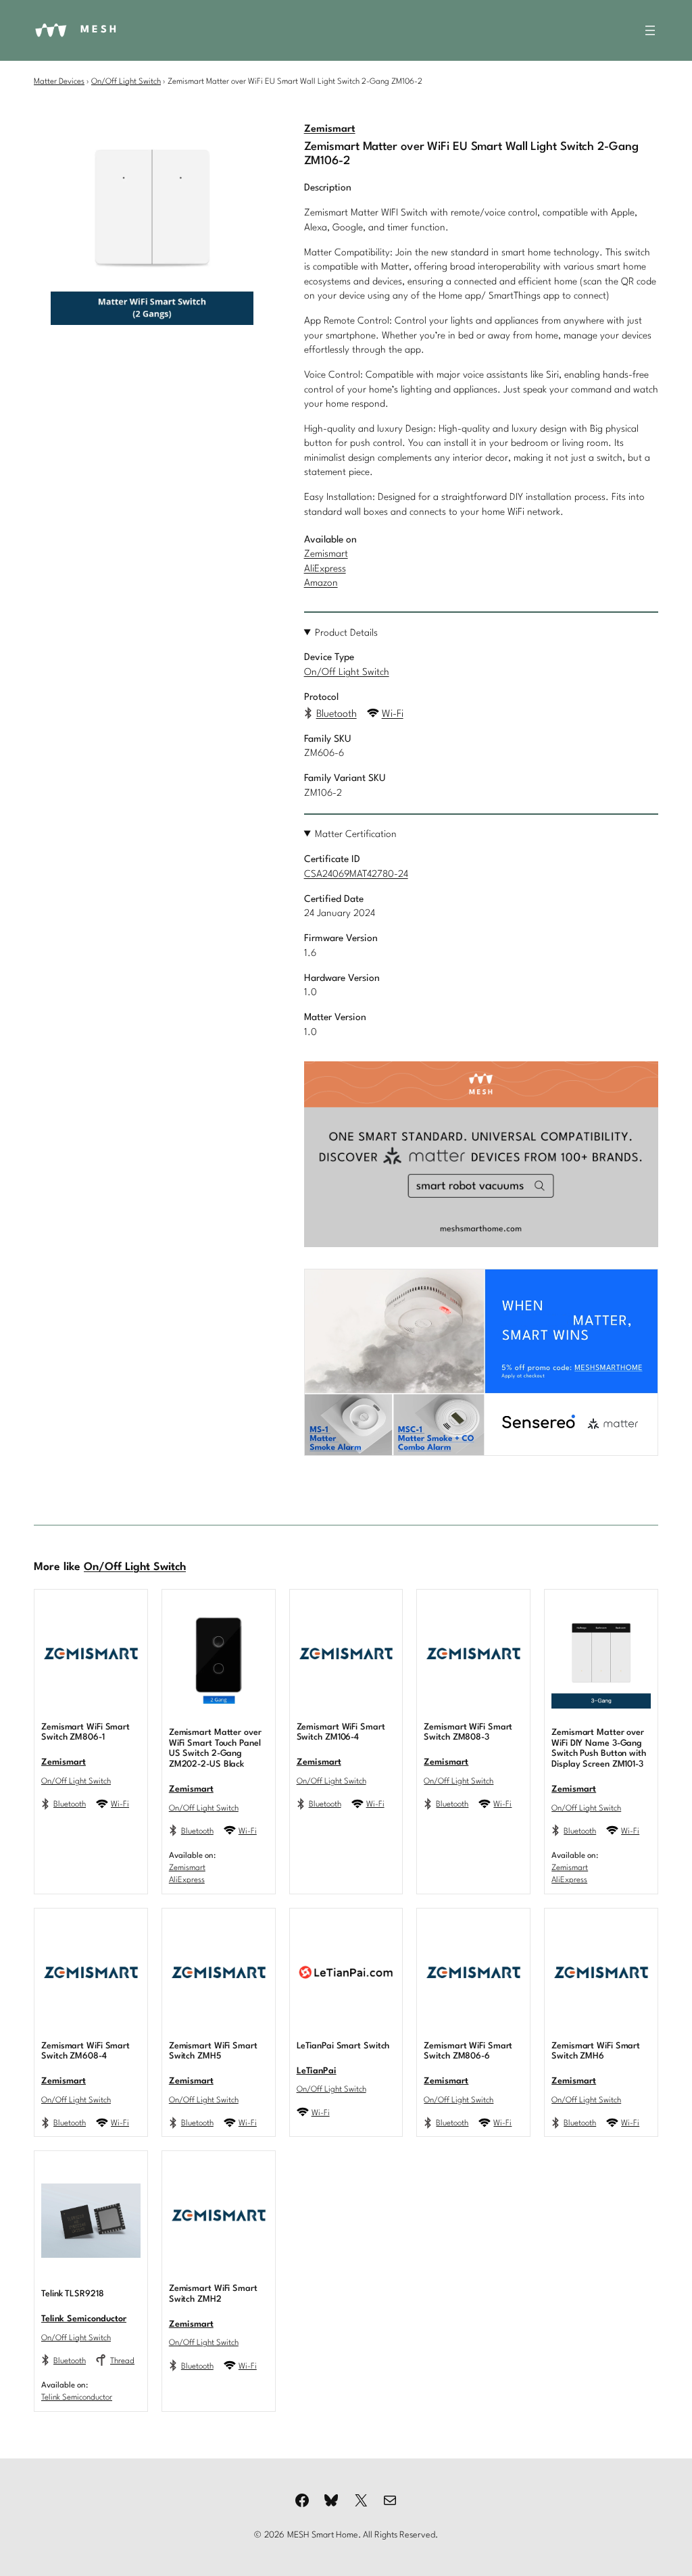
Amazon (321, 583)
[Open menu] (650, 30)
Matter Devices (59, 82)
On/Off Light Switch (126, 82)
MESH (100, 30)
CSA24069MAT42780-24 (356, 874)
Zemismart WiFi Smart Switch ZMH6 (596, 2051)
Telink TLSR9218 (73, 2294)
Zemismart (330, 129)
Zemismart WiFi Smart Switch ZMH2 (213, 2294)
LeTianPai (317, 2071)
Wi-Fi (393, 714)
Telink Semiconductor (84, 2319)
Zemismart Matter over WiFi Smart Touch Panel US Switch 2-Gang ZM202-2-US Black (215, 1748)
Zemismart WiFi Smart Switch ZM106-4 (341, 1733)
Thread (122, 2361)
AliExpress (325, 569)
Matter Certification (356, 834)
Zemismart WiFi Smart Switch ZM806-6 (468, 2051)
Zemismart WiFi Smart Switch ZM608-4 (85, 2051)
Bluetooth (337, 714)
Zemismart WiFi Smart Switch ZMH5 (213, 2051)
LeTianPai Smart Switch (343, 2046)
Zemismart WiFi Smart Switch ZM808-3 (468, 1733)
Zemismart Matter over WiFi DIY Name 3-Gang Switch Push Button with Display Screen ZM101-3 (599, 1748)
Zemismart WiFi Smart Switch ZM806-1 (85, 1733)
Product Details (346, 633)
